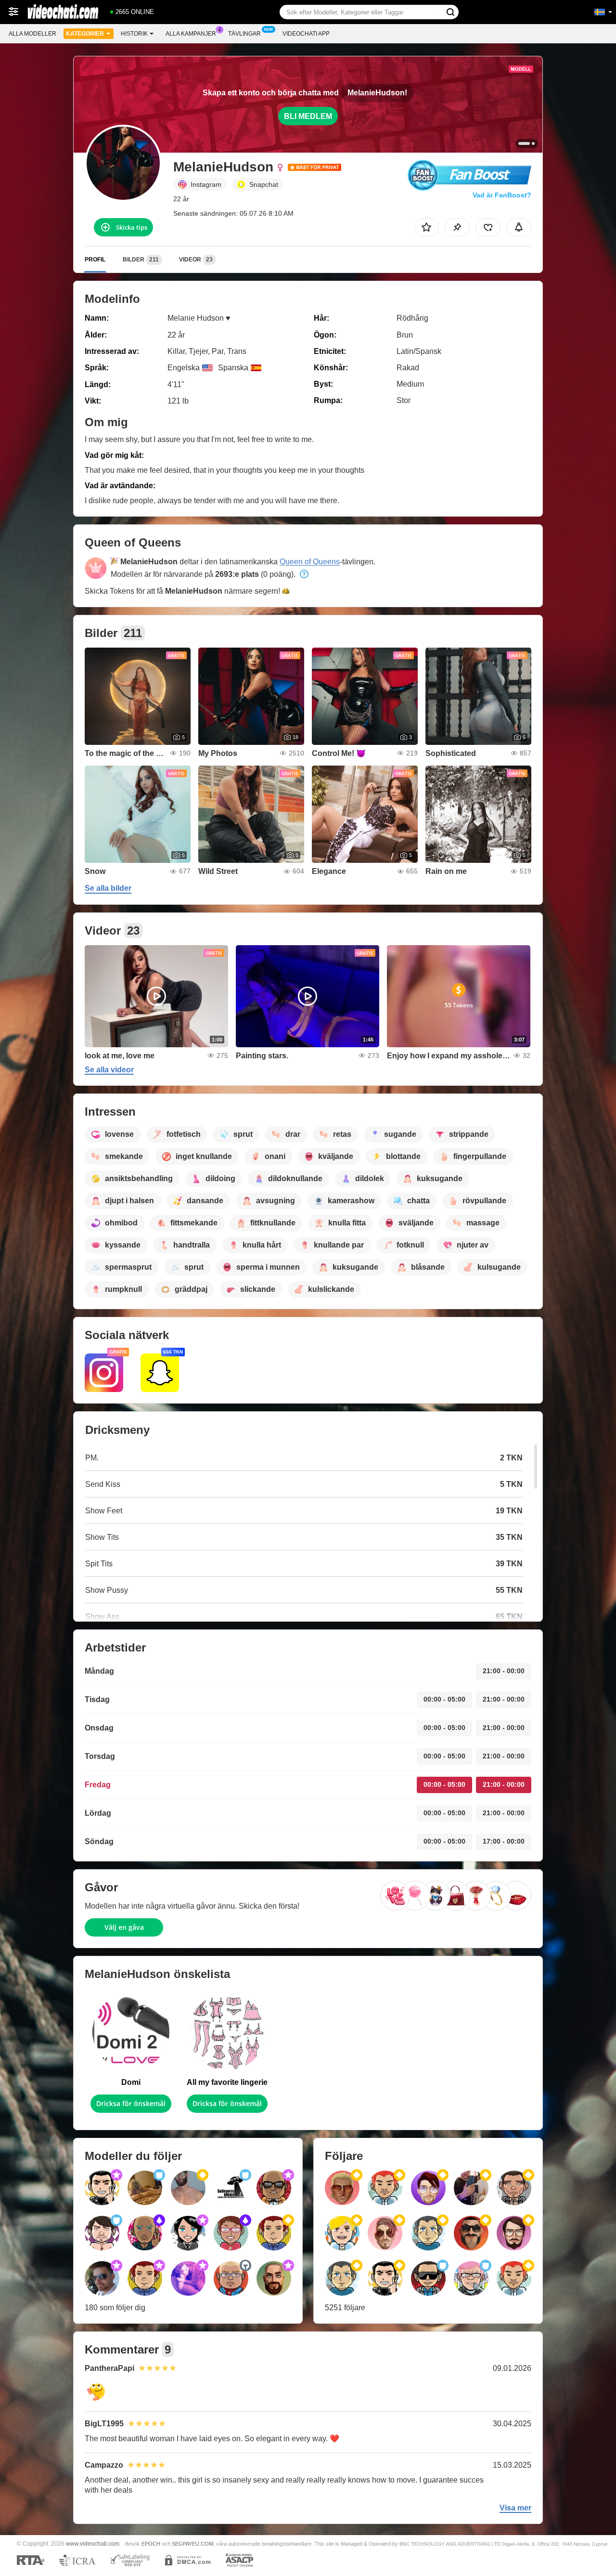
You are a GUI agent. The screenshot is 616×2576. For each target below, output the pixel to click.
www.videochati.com (93, 2543)
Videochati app (306, 34)
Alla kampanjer (191, 34)
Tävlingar (244, 34)
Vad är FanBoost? (502, 195)
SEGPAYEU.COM (192, 2544)
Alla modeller (32, 34)
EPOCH (151, 2544)
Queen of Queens (310, 562)
